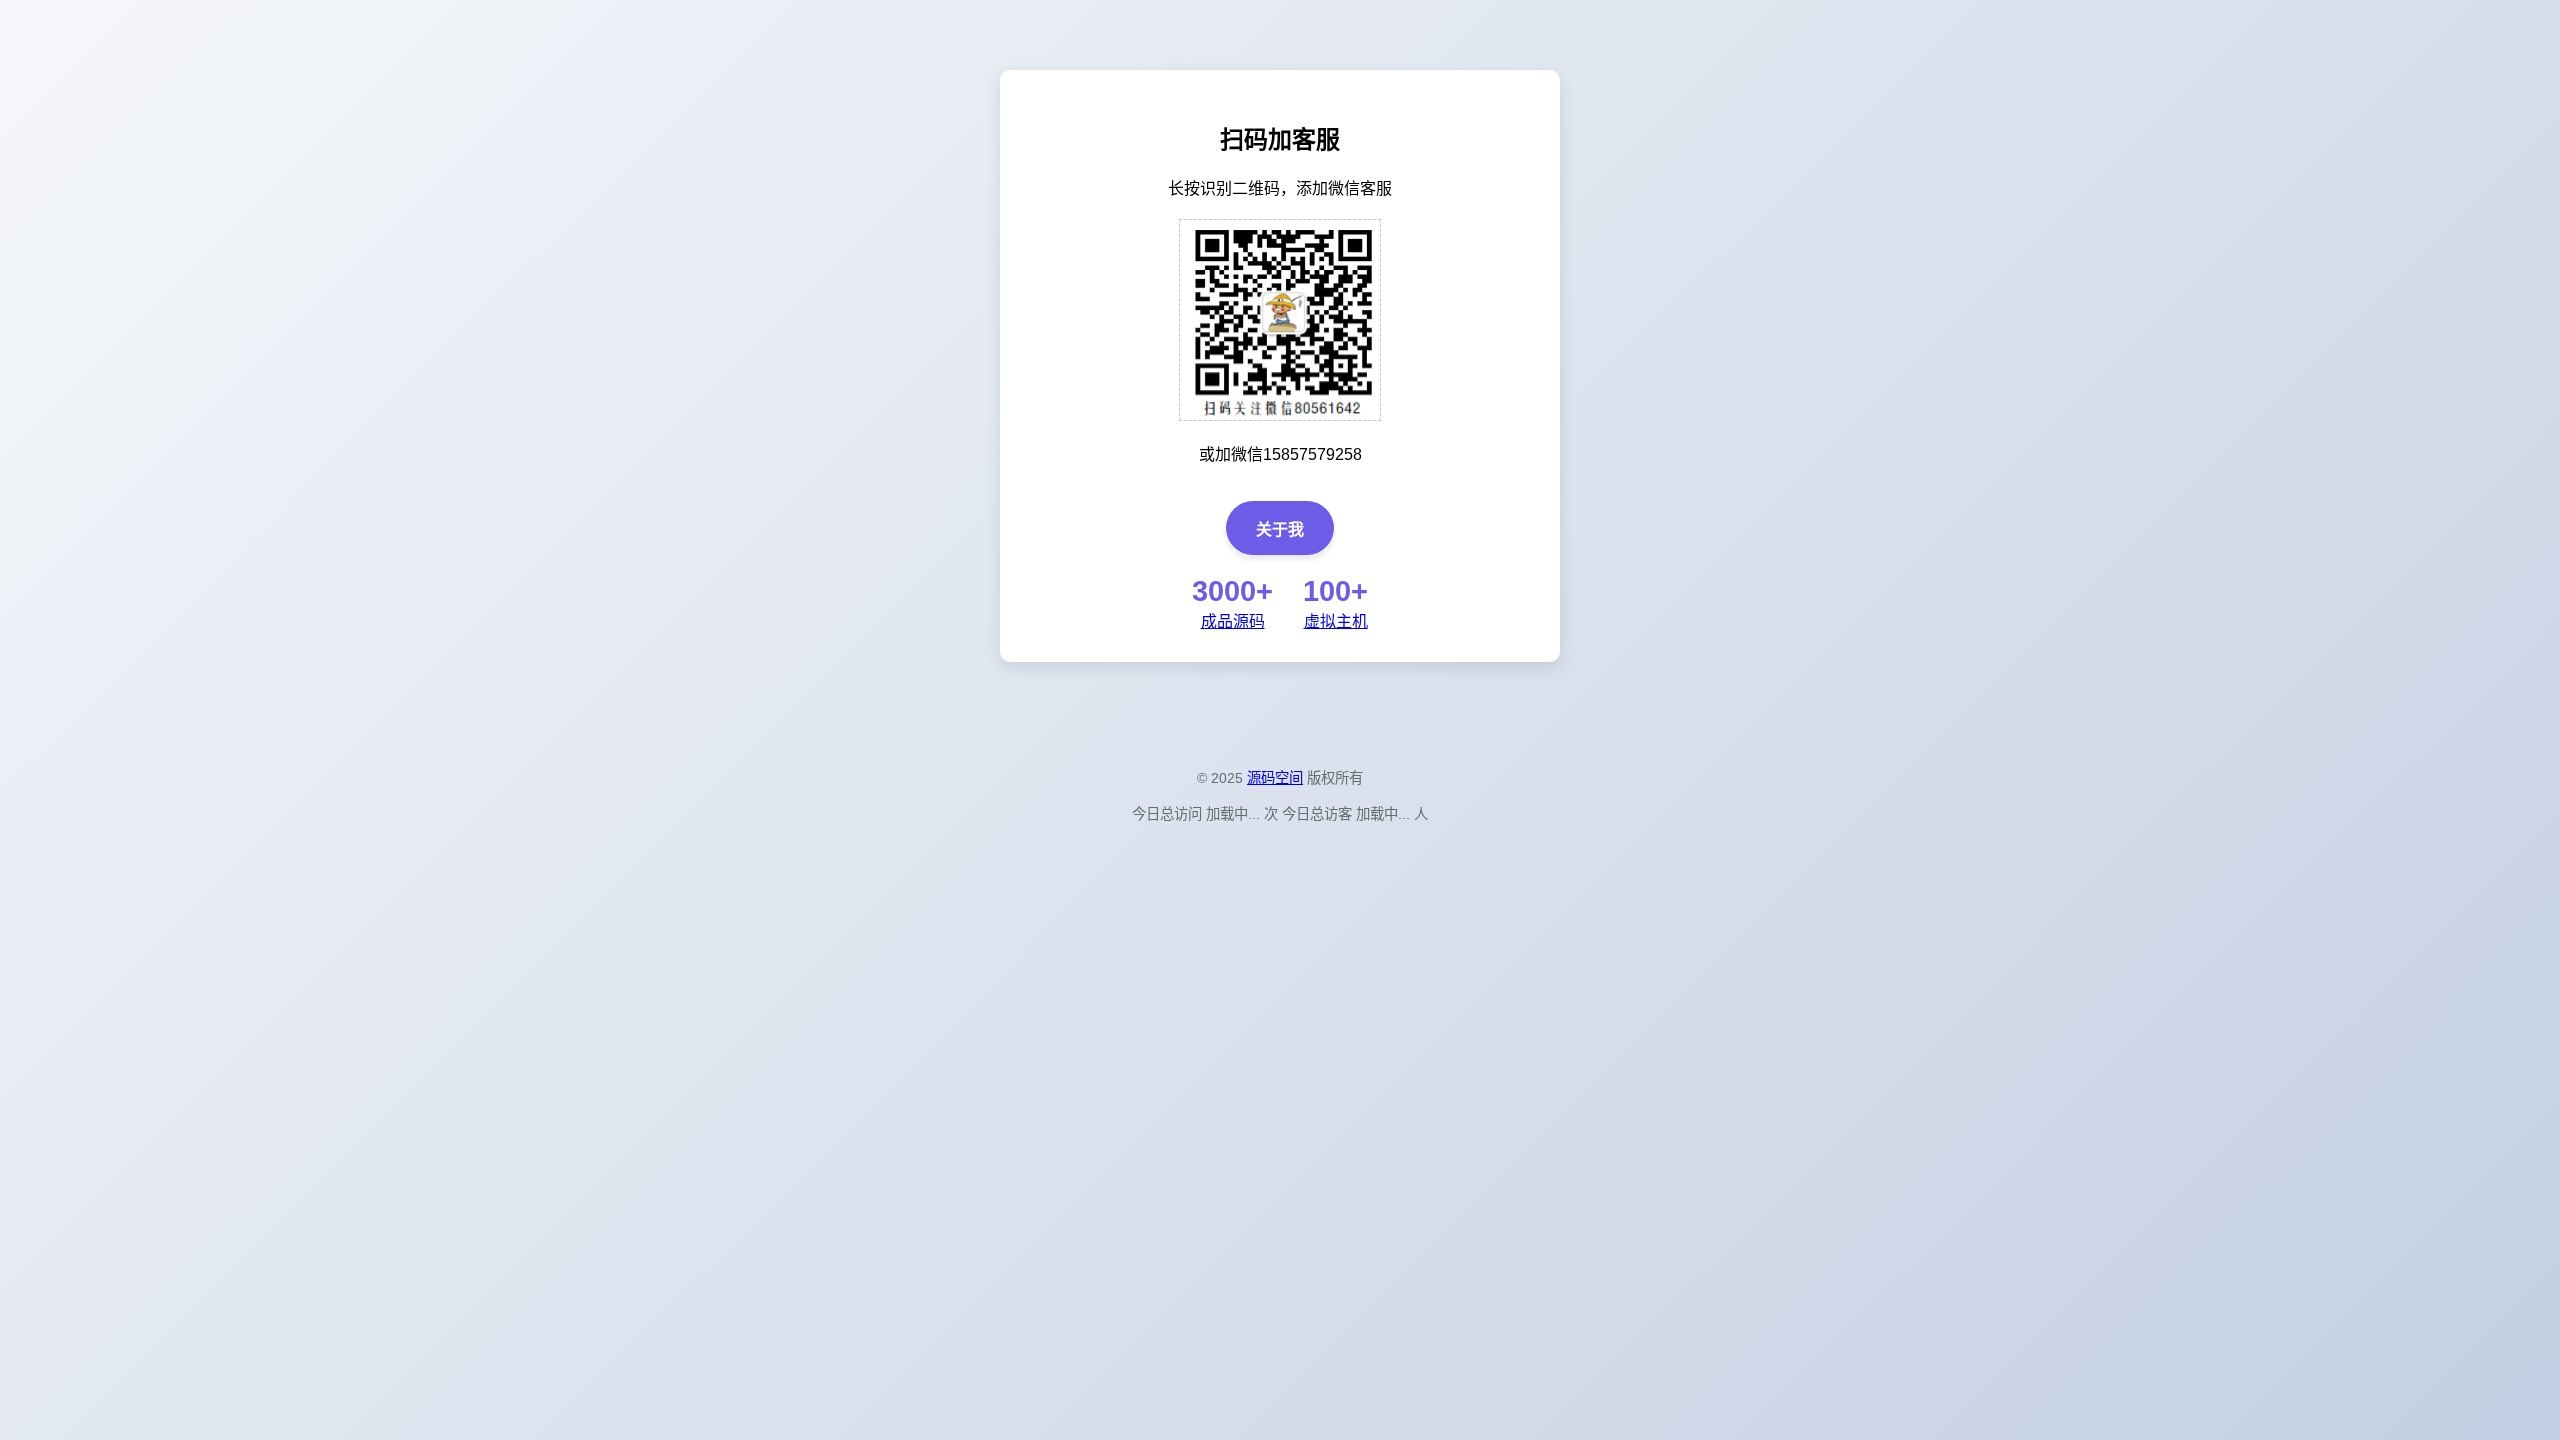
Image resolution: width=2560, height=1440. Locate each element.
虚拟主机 (1336, 621)
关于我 (1280, 529)
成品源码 (1233, 621)
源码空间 (1275, 778)
